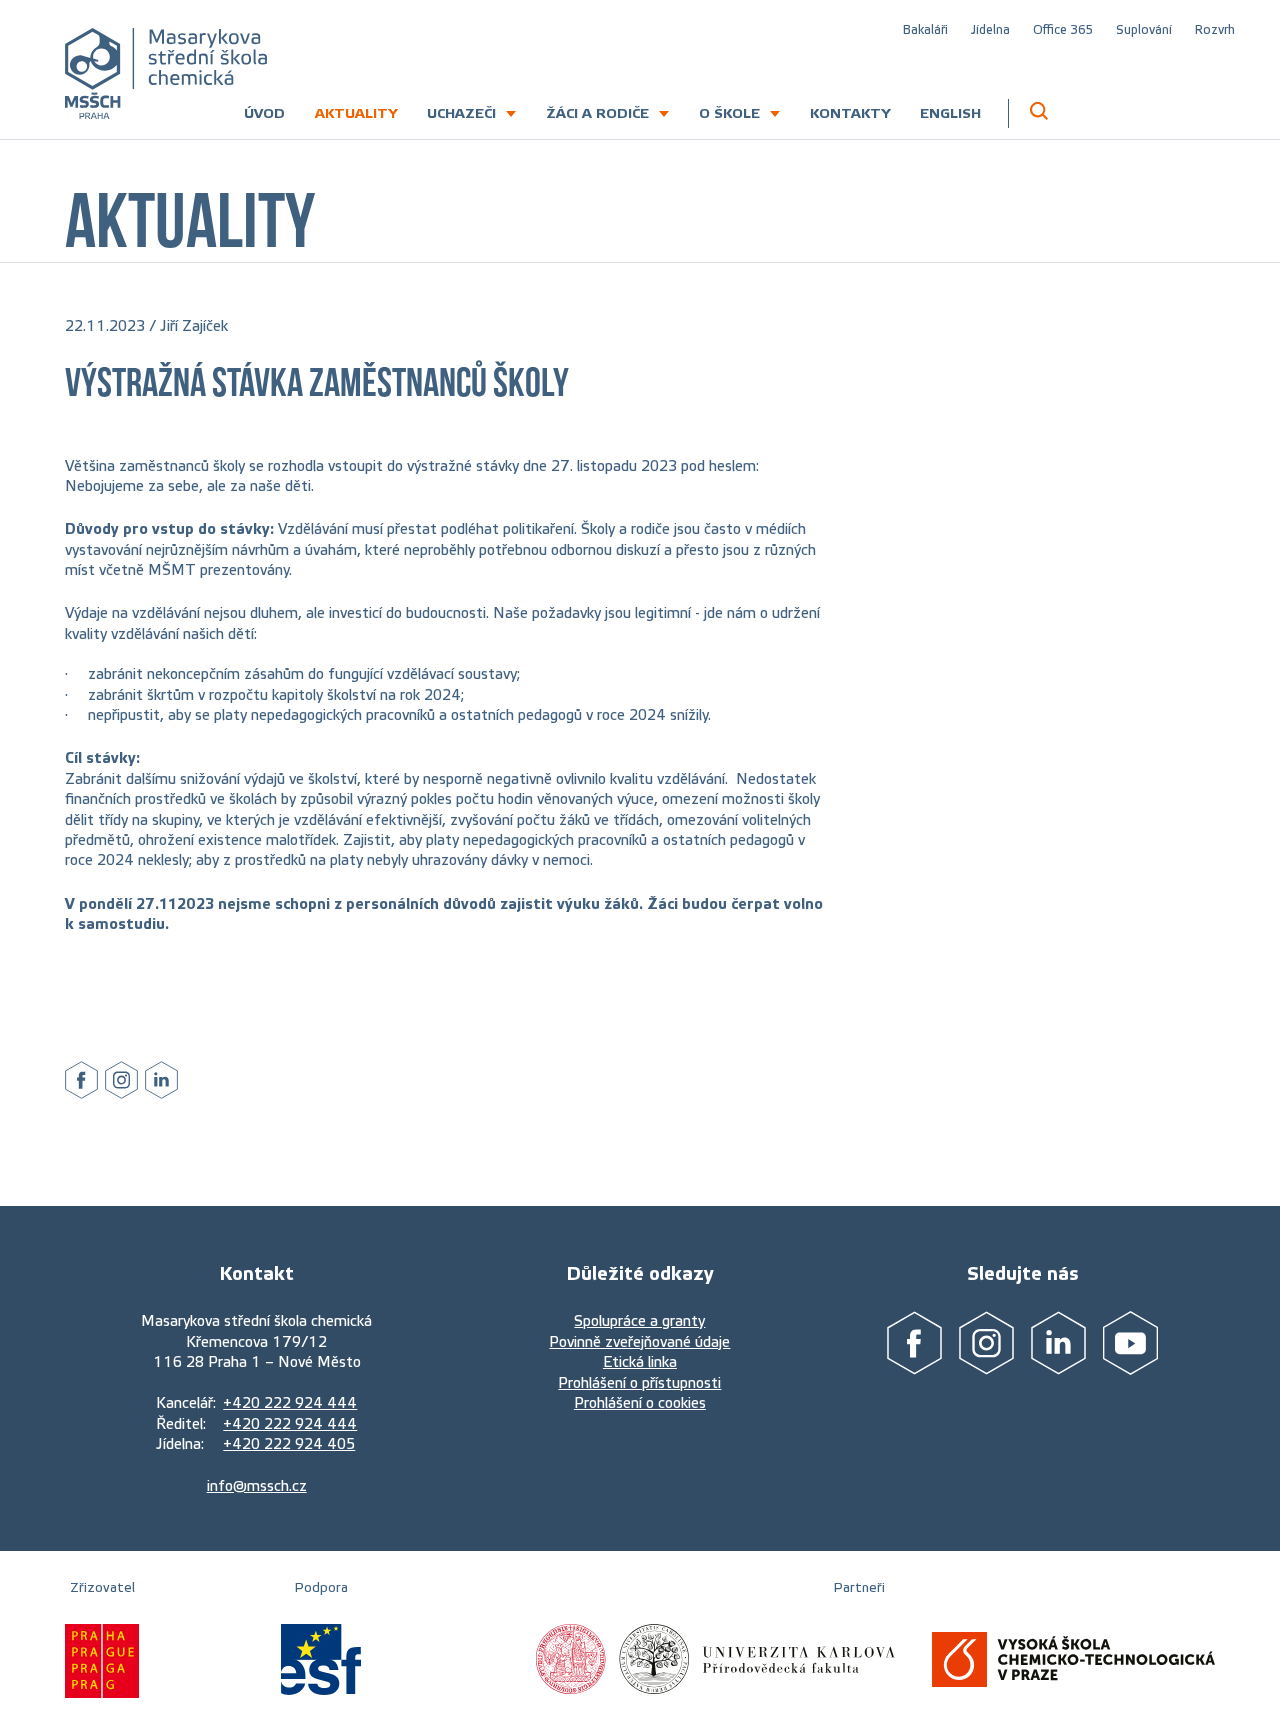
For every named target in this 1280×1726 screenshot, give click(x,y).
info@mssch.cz (257, 1486)
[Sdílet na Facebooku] (81, 1080)
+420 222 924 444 (290, 1403)
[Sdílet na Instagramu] (121, 1080)
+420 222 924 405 (289, 1444)
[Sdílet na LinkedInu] (161, 1080)
